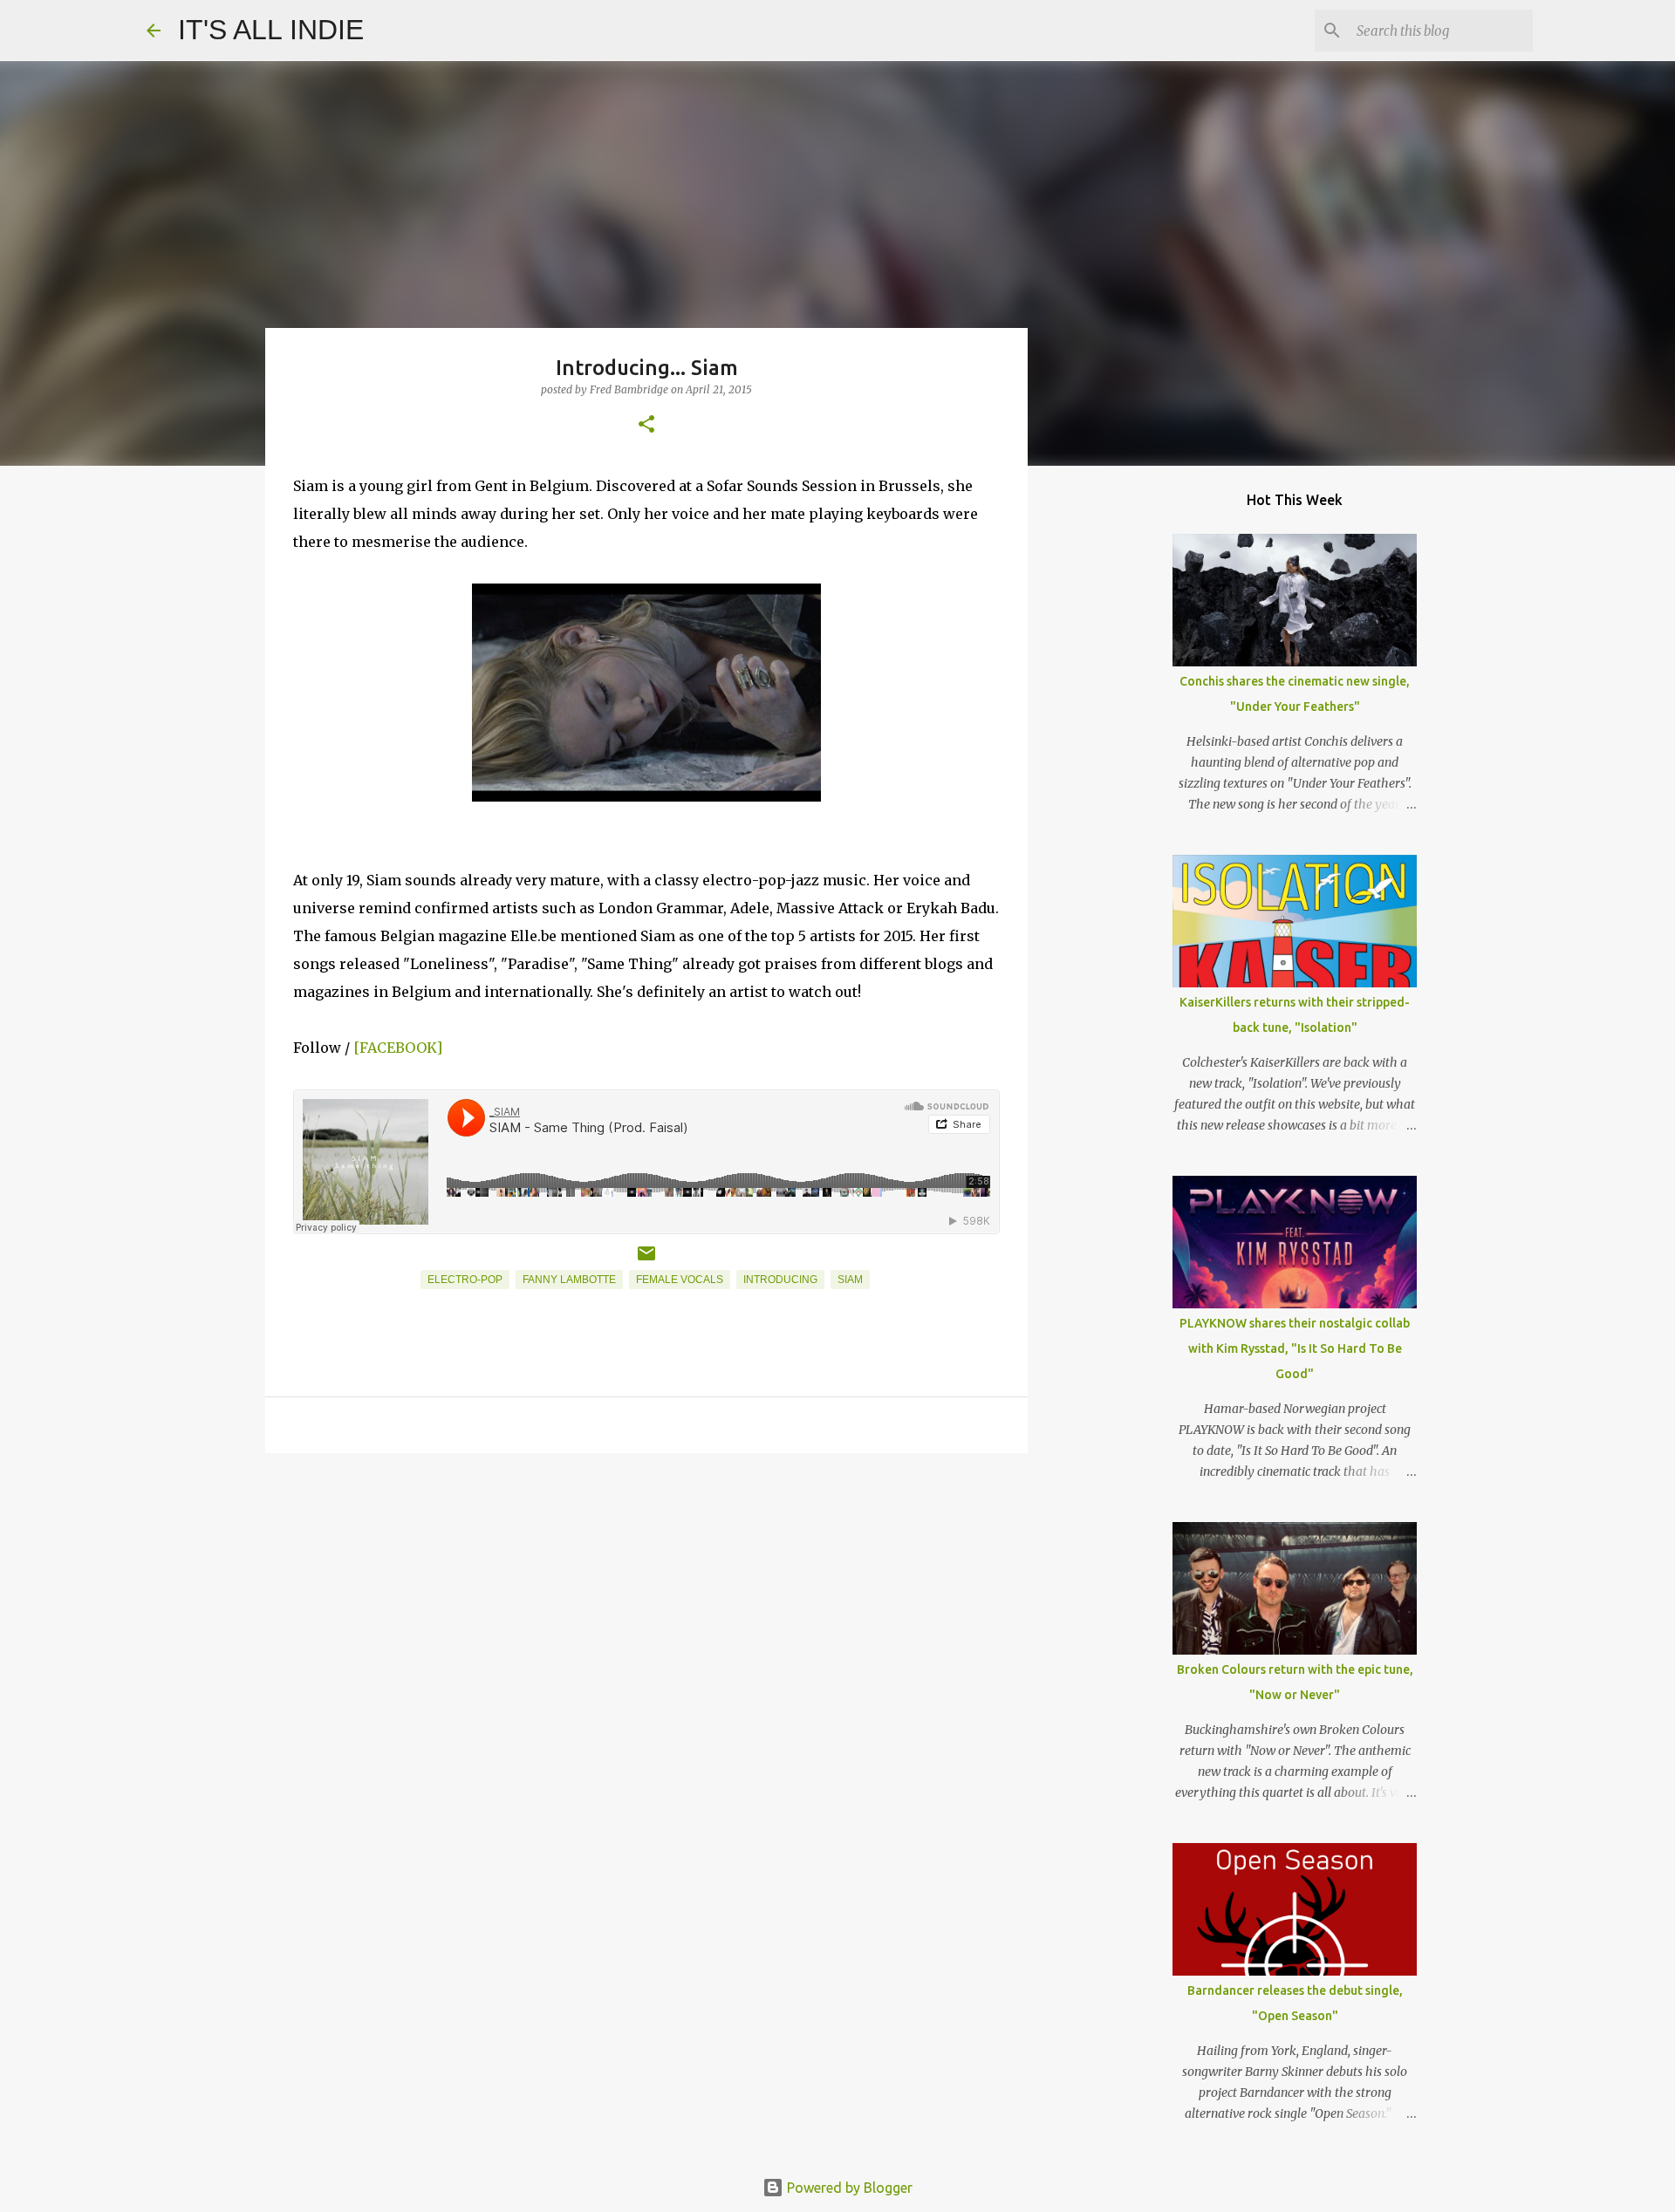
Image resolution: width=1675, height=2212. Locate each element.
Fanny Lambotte (569, 1280)
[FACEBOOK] (398, 1048)
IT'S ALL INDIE (271, 30)
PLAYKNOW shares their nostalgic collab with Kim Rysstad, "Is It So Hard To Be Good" (1295, 1348)
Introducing (780, 1280)
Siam (850, 1280)
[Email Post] (646, 1260)
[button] (646, 425)
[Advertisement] (646, 1601)
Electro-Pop (465, 1280)
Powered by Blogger (848, 2188)
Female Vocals (680, 1280)
